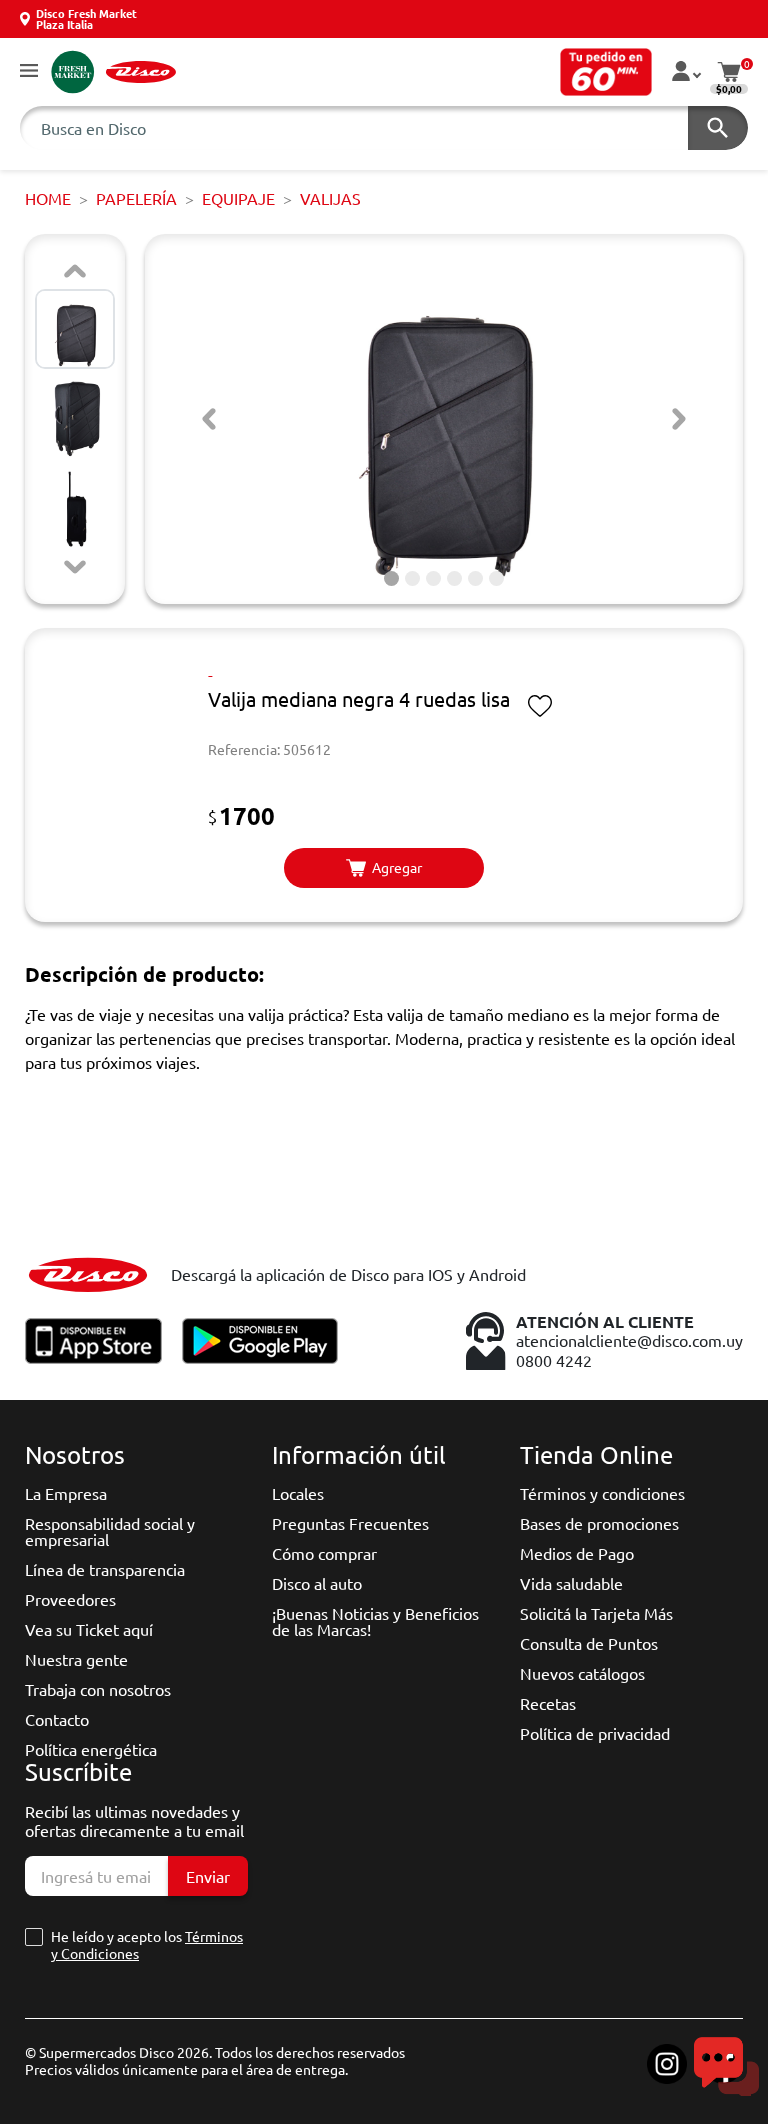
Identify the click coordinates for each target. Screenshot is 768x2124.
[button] (29, 71)
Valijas (330, 198)
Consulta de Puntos (589, 1643)
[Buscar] (718, 128)
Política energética (91, 1749)
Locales (298, 1493)
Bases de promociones (599, 1523)
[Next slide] (75, 567)
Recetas (548, 1703)
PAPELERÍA (136, 198)
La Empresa (66, 1493)
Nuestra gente (76, 1659)
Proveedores (70, 1599)
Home (48, 198)
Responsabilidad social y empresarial (110, 1531)
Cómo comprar (324, 1553)
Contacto (57, 1719)
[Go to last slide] (209, 419)
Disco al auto (317, 1583)
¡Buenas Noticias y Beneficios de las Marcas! (375, 1621)
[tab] (391, 578)
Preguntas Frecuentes (350, 1523)
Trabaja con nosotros (98, 1689)
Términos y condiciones (602, 1493)
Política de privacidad (595, 1733)
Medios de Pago (577, 1553)
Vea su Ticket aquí (89, 1629)
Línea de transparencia (105, 1569)
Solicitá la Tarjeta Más (596, 1613)
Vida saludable (571, 1583)
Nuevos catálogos (582, 1673)
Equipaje (238, 198)
